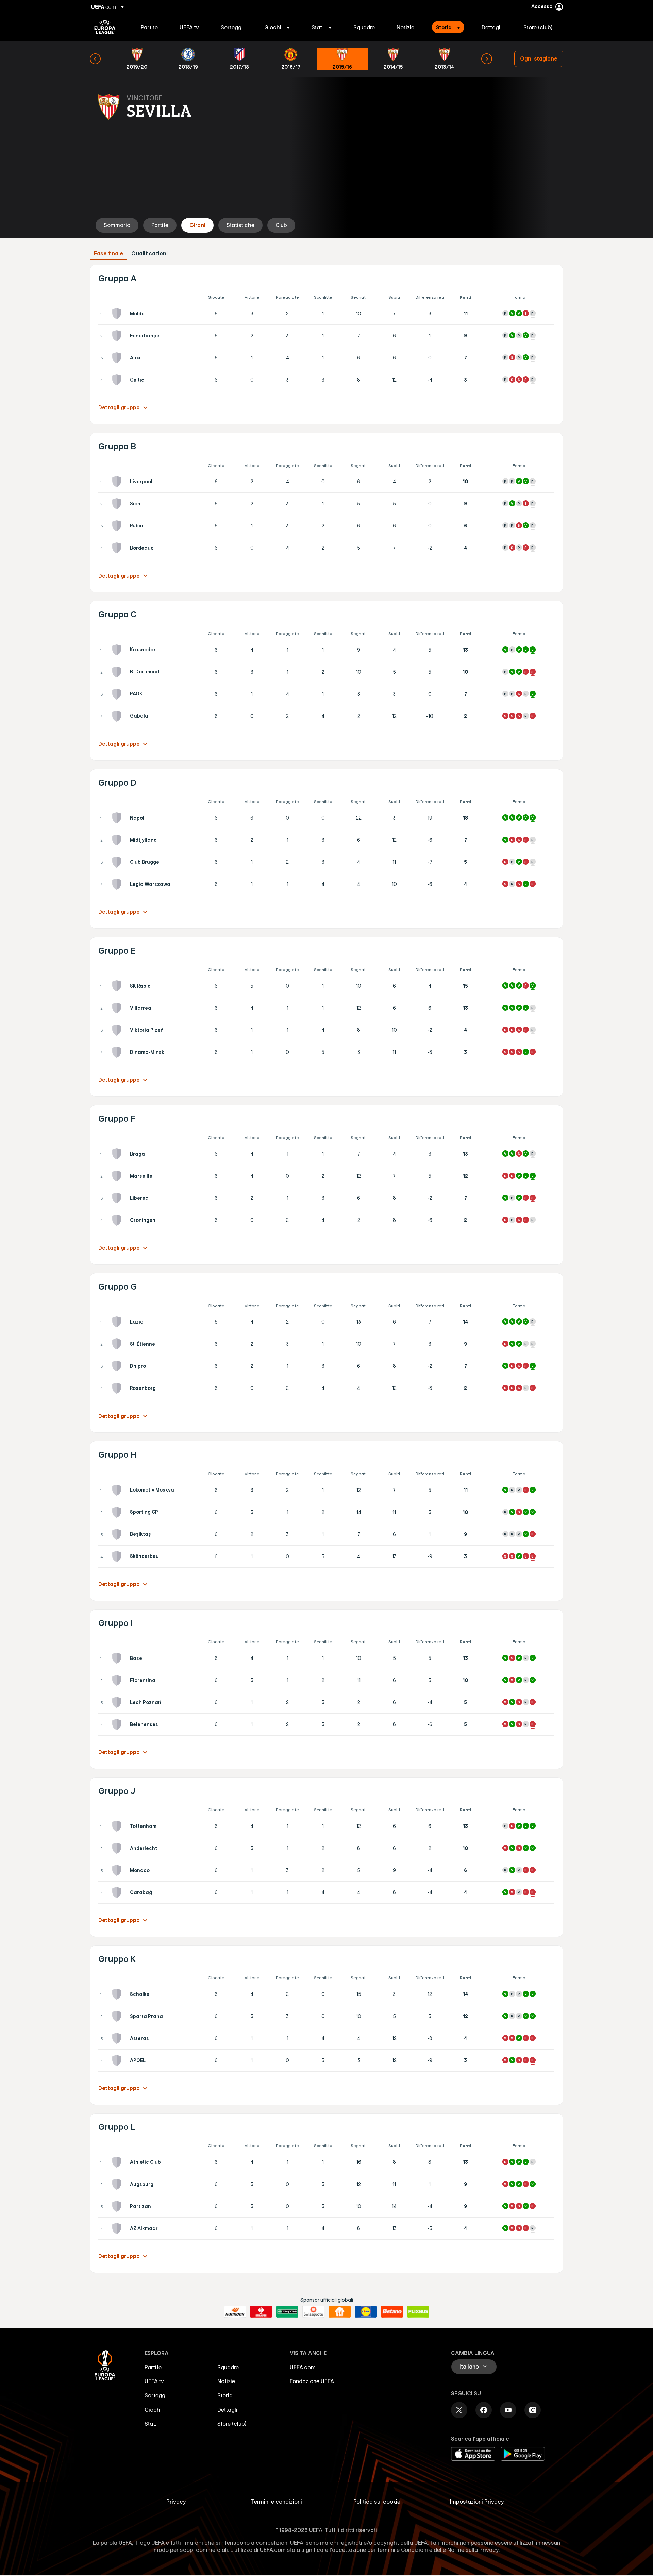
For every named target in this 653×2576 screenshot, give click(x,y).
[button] (277, 27)
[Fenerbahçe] (118, 336)
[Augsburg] (118, 2184)
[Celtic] (118, 380)
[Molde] (118, 314)
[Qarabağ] (118, 1892)
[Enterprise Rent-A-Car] (287, 2312)
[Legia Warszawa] (118, 884)
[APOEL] (118, 2060)
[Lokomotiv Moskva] (118, 1490)
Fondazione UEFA (312, 2381)
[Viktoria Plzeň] (118, 1030)
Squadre (228, 2367)
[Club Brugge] (118, 862)
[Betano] (392, 2312)
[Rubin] (118, 526)
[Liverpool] (118, 482)
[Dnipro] (118, 1366)
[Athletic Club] (118, 2162)
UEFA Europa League (105, 27)
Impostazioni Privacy (477, 2502)
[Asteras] (118, 2038)
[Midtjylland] (118, 840)
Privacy (176, 2502)
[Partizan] (118, 2206)
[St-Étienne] (118, 1344)
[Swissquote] (313, 2312)
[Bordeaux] (118, 548)
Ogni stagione (539, 58)
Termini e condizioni (277, 2502)
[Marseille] (118, 1176)
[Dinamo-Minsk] (118, 1052)
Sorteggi (156, 2395)
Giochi (153, 2410)
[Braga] (118, 1154)
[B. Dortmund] (118, 672)
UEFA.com (303, 2367)
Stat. (150, 2424)
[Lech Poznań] (118, 1702)
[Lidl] (366, 2312)
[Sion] (118, 504)
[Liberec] (118, 1198)
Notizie (226, 2381)
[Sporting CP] (118, 1512)
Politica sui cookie (377, 2502)
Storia (225, 2395)
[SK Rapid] (118, 986)
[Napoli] (118, 818)
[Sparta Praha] (118, 2016)
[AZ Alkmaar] (118, 2228)
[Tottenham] (118, 1826)
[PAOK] (118, 694)
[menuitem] (152, 27)
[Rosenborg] (118, 1388)
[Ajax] (118, 358)
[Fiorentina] (118, 1680)
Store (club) (232, 2424)
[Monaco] (118, 1870)
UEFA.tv (154, 2381)
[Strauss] (261, 2312)
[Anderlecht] (118, 1848)
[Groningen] (118, 1220)
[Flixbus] (418, 2312)
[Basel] (118, 1658)
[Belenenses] (118, 1724)
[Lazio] (118, 1322)
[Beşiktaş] (118, 1534)
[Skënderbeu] (118, 1556)
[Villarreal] (118, 1008)
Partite (153, 2367)
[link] (149, 27)
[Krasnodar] (118, 650)
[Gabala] (118, 716)
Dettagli (227, 2410)
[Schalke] (118, 1994)
